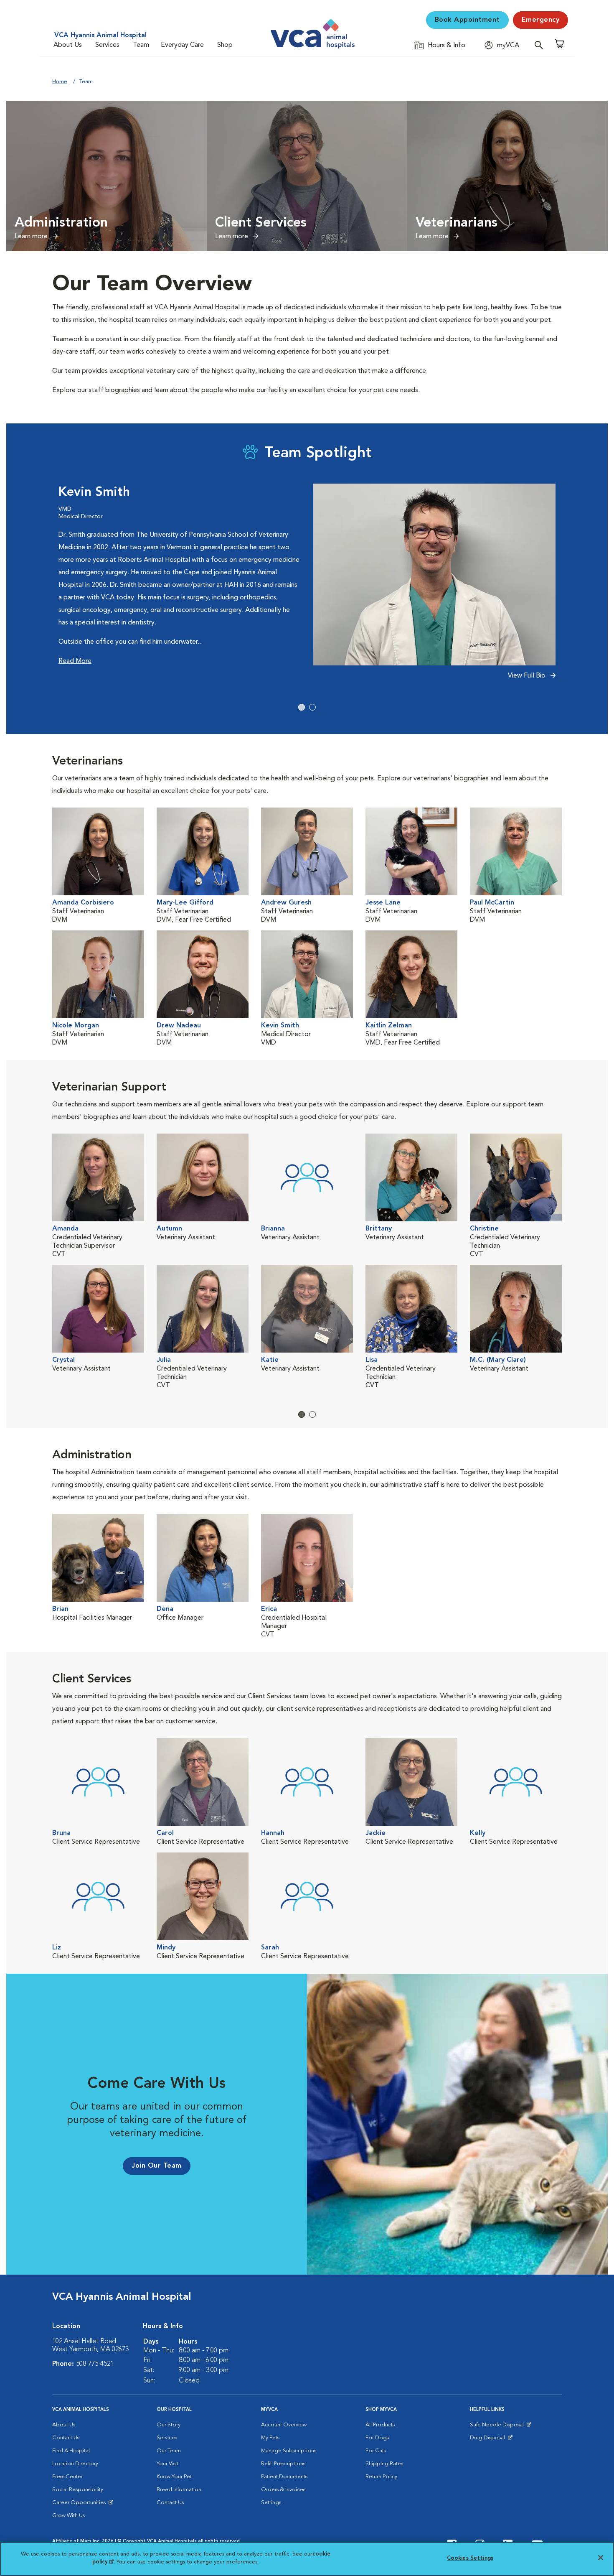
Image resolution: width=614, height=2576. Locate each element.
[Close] (601, 2558)
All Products (380, 2425)
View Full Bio (528, 676)
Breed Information (179, 2490)
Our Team (169, 2451)
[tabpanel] (307, 586)
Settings (271, 2503)
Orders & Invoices (283, 2490)
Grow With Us (69, 2516)
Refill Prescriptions (283, 2464)
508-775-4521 (95, 2364)
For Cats (376, 2451)
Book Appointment (467, 20)
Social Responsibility (78, 2490)
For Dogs (377, 2438)
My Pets (270, 2438)
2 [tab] (312, 707)
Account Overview (284, 2425)
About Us (68, 45)
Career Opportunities (80, 2505)
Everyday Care (182, 45)
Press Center (67, 2477)
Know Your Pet (174, 2477)
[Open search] (541, 45)
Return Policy (381, 2477)
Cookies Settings (470, 2558)
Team (141, 45)
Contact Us (66, 2438)
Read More (75, 661)
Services (107, 45)
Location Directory (75, 2464)
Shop (225, 45)
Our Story (169, 2425)
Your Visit (167, 2464)
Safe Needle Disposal (498, 2427)
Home (60, 82)
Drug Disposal (491, 2440)
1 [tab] (302, 707)
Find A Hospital (71, 2451)
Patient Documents (284, 2477)
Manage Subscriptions (289, 2451)
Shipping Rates (384, 2464)
